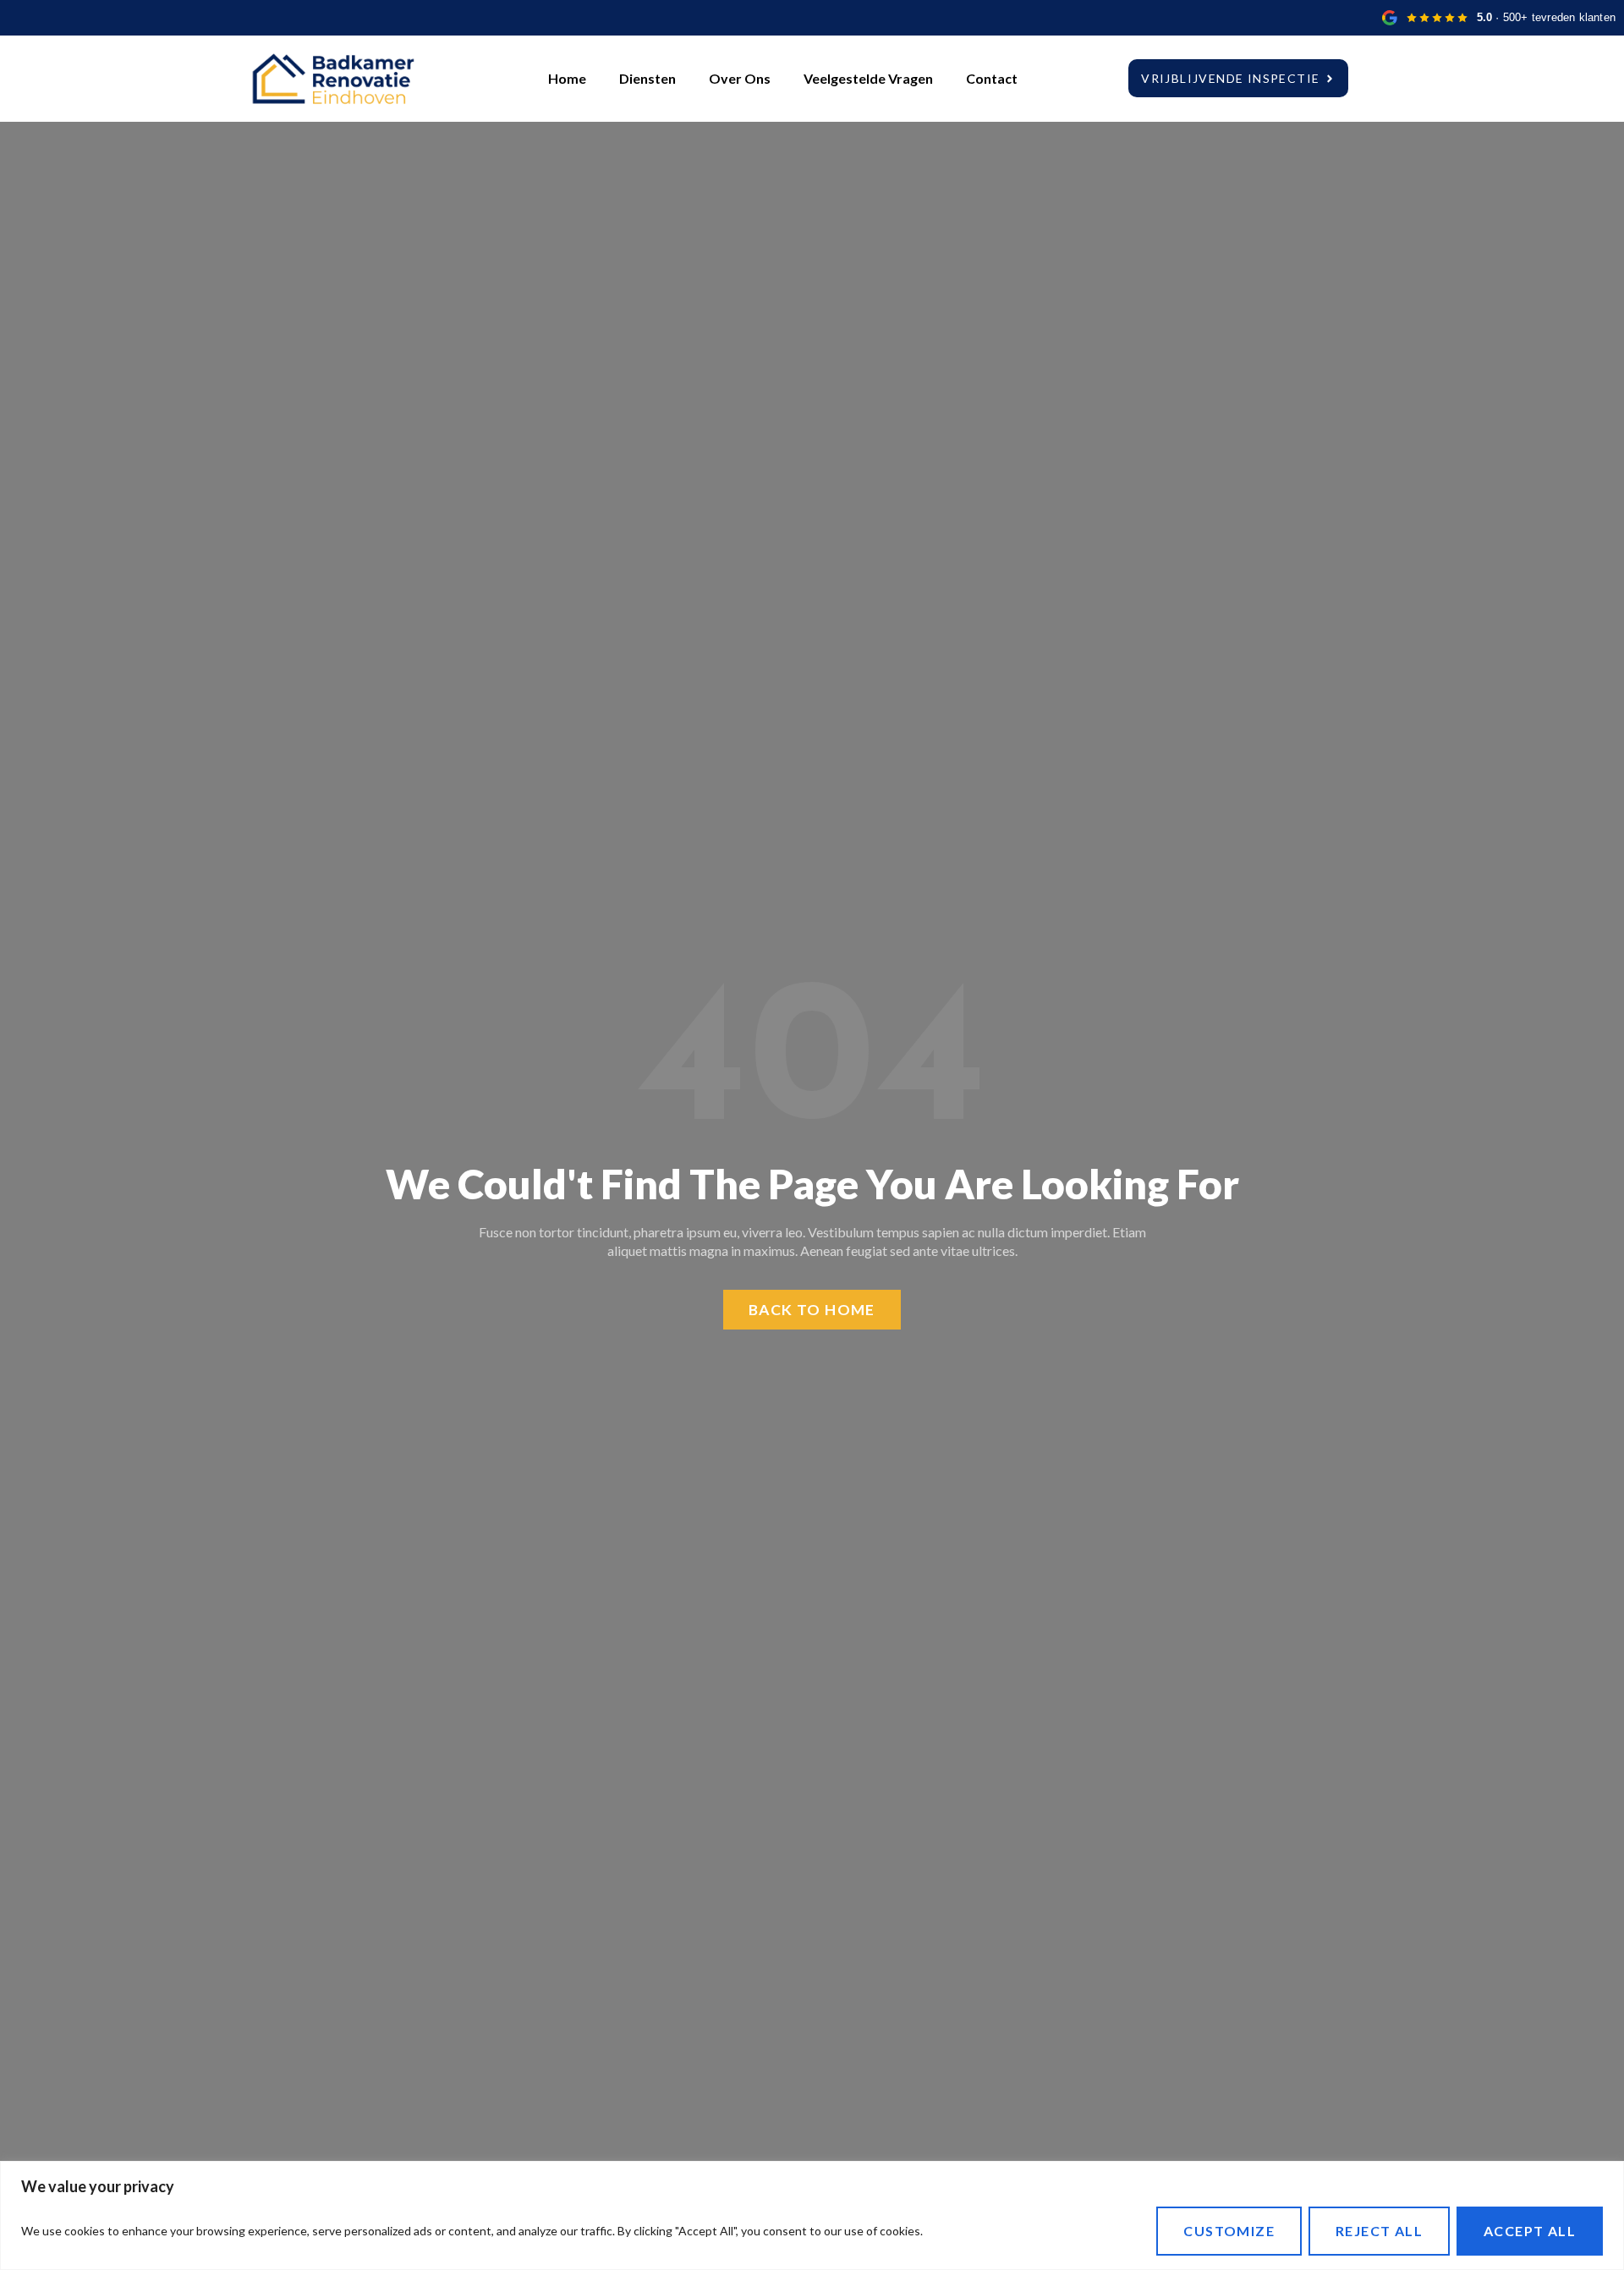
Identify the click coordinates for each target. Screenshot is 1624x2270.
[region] (812, 2215)
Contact (992, 78)
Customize (1229, 2231)
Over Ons (740, 78)
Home (567, 78)
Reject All (1379, 2231)
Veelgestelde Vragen (868, 78)
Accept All (1530, 2231)
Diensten (647, 78)
